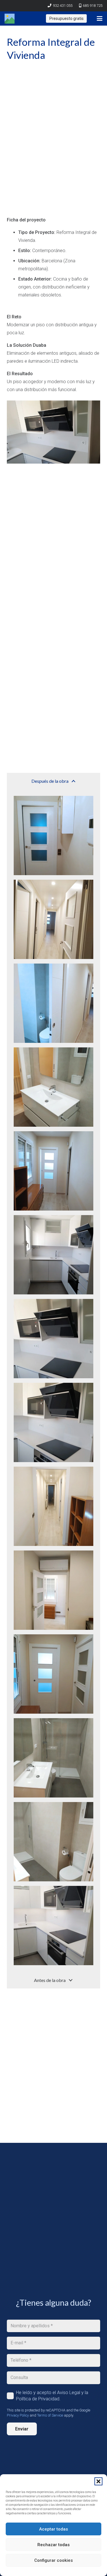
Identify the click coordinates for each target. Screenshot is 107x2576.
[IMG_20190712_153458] (53, 1087)
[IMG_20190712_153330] (53, 919)
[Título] (10, 19)
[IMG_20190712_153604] (53, 1339)
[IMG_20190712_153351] (53, 1003)
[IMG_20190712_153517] (53, 1171)
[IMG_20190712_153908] (53, 1842)
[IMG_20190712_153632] (53, 1590)
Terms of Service (50, 2415)
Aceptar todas (53, 2529)
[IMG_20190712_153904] (53, 1758)
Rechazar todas (53, 2545)
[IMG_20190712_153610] (53, 1422)
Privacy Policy (18, 2415)
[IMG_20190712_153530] (53, 1255)
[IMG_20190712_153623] (53, 1506)
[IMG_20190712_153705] (53, 1674)
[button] (98, 2481)
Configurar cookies (53, 2560)
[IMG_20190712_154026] (53, 1926)
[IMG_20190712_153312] (53, 836)
